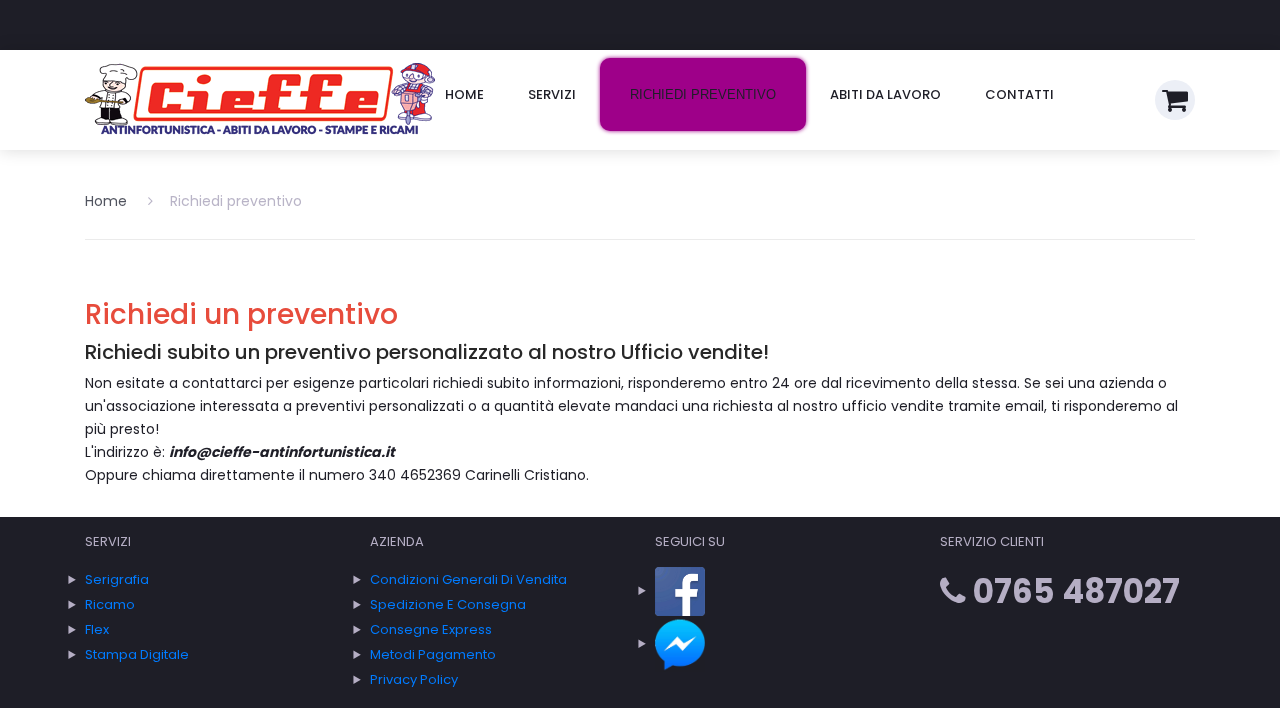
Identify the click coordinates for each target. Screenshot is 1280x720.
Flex (97, 629)
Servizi (552, 94)
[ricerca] (1131, 90)
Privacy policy (414, 679)
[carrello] (1175, 100)
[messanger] (680, 643)
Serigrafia (117, 579)
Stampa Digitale (137, 654)
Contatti (1019, 94)
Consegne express (431, 629)
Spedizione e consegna (448, 604)
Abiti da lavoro (885, 94)
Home (464, 94)
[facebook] (680, 590)
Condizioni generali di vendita (468, 579)
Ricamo (110, 604)
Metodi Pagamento (433, 654)
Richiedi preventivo (703, 94)
